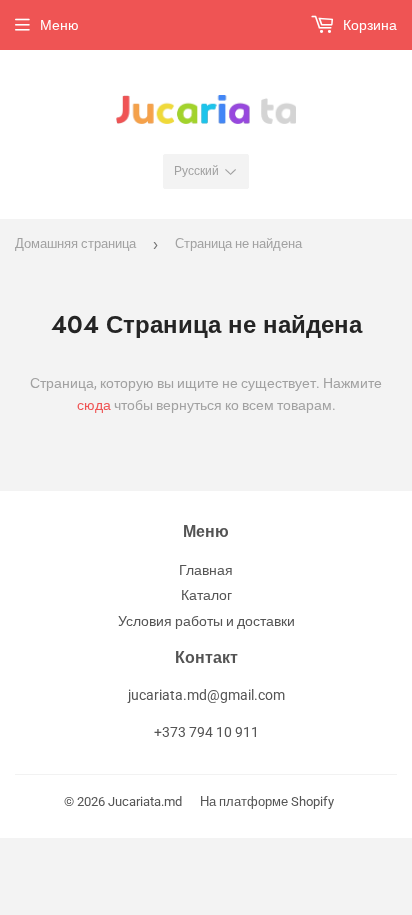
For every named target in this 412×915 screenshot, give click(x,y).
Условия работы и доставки (206, 621)
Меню (59, 25)
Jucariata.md (145, 801)
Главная (206, 570)
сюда (94, 405)
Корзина (368, 25)
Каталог (206, 595)
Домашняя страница (75, 243)
